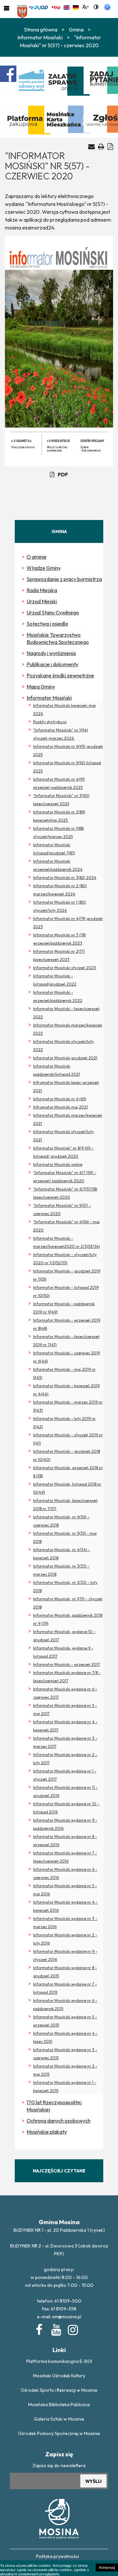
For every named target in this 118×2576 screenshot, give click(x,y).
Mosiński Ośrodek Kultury (59, 2376)
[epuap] (38, 7)
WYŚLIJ (93, 2481)
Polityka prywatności (58, 2556)
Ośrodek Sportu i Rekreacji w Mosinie (59, 2390)
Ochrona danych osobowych (59, 2121)
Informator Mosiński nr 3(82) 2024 (65, 878)
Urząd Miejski (42, 601)
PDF (63, 474)
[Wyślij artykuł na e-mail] (91, 147)
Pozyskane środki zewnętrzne (60, 675)
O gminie (37, 557)
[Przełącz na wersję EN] (67, 7)
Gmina (76, 30)
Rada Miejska (42, 590)
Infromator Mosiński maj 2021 (60, 1107)
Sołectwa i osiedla (47, 624)
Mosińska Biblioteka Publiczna (59, 2405)
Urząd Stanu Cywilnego (53, 612)
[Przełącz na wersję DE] (76, 7)
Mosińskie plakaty (47, 2132)
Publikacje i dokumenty (52, 664)
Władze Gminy (44, 568)
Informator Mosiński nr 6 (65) (60, 1099)
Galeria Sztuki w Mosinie (59, 2419)
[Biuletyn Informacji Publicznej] (56, 7)
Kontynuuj (107, 2567)
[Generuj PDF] (110, 146)
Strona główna (41, 30)
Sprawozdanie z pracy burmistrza (64, 579)
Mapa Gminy (41, 687)
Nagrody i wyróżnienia (51, 653)
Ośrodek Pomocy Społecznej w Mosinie (59, 2433)
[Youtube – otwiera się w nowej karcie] (56, 2328)
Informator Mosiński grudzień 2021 (65, 1058)
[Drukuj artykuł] (101, 146)
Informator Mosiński (49, 698)
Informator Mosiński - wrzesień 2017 (67, 1664)
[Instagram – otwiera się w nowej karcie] (72, 2328)
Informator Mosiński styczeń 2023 (65, 968)
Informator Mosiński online (58, 1164)
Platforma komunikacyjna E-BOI (59, 2361)
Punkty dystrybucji (50, 722)
